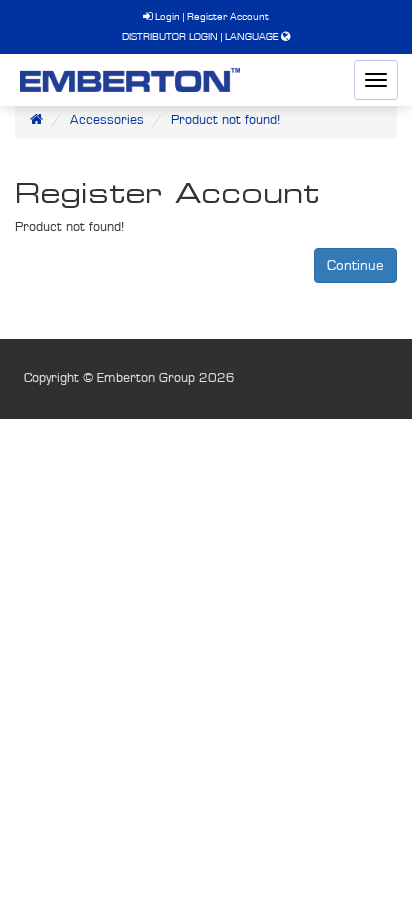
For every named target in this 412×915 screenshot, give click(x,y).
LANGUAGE (251, 36)
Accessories (107, 120)
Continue (355, 265)
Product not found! (225, 120)
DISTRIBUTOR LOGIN (170, 36)
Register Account (228, 16)
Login (166, 16)
